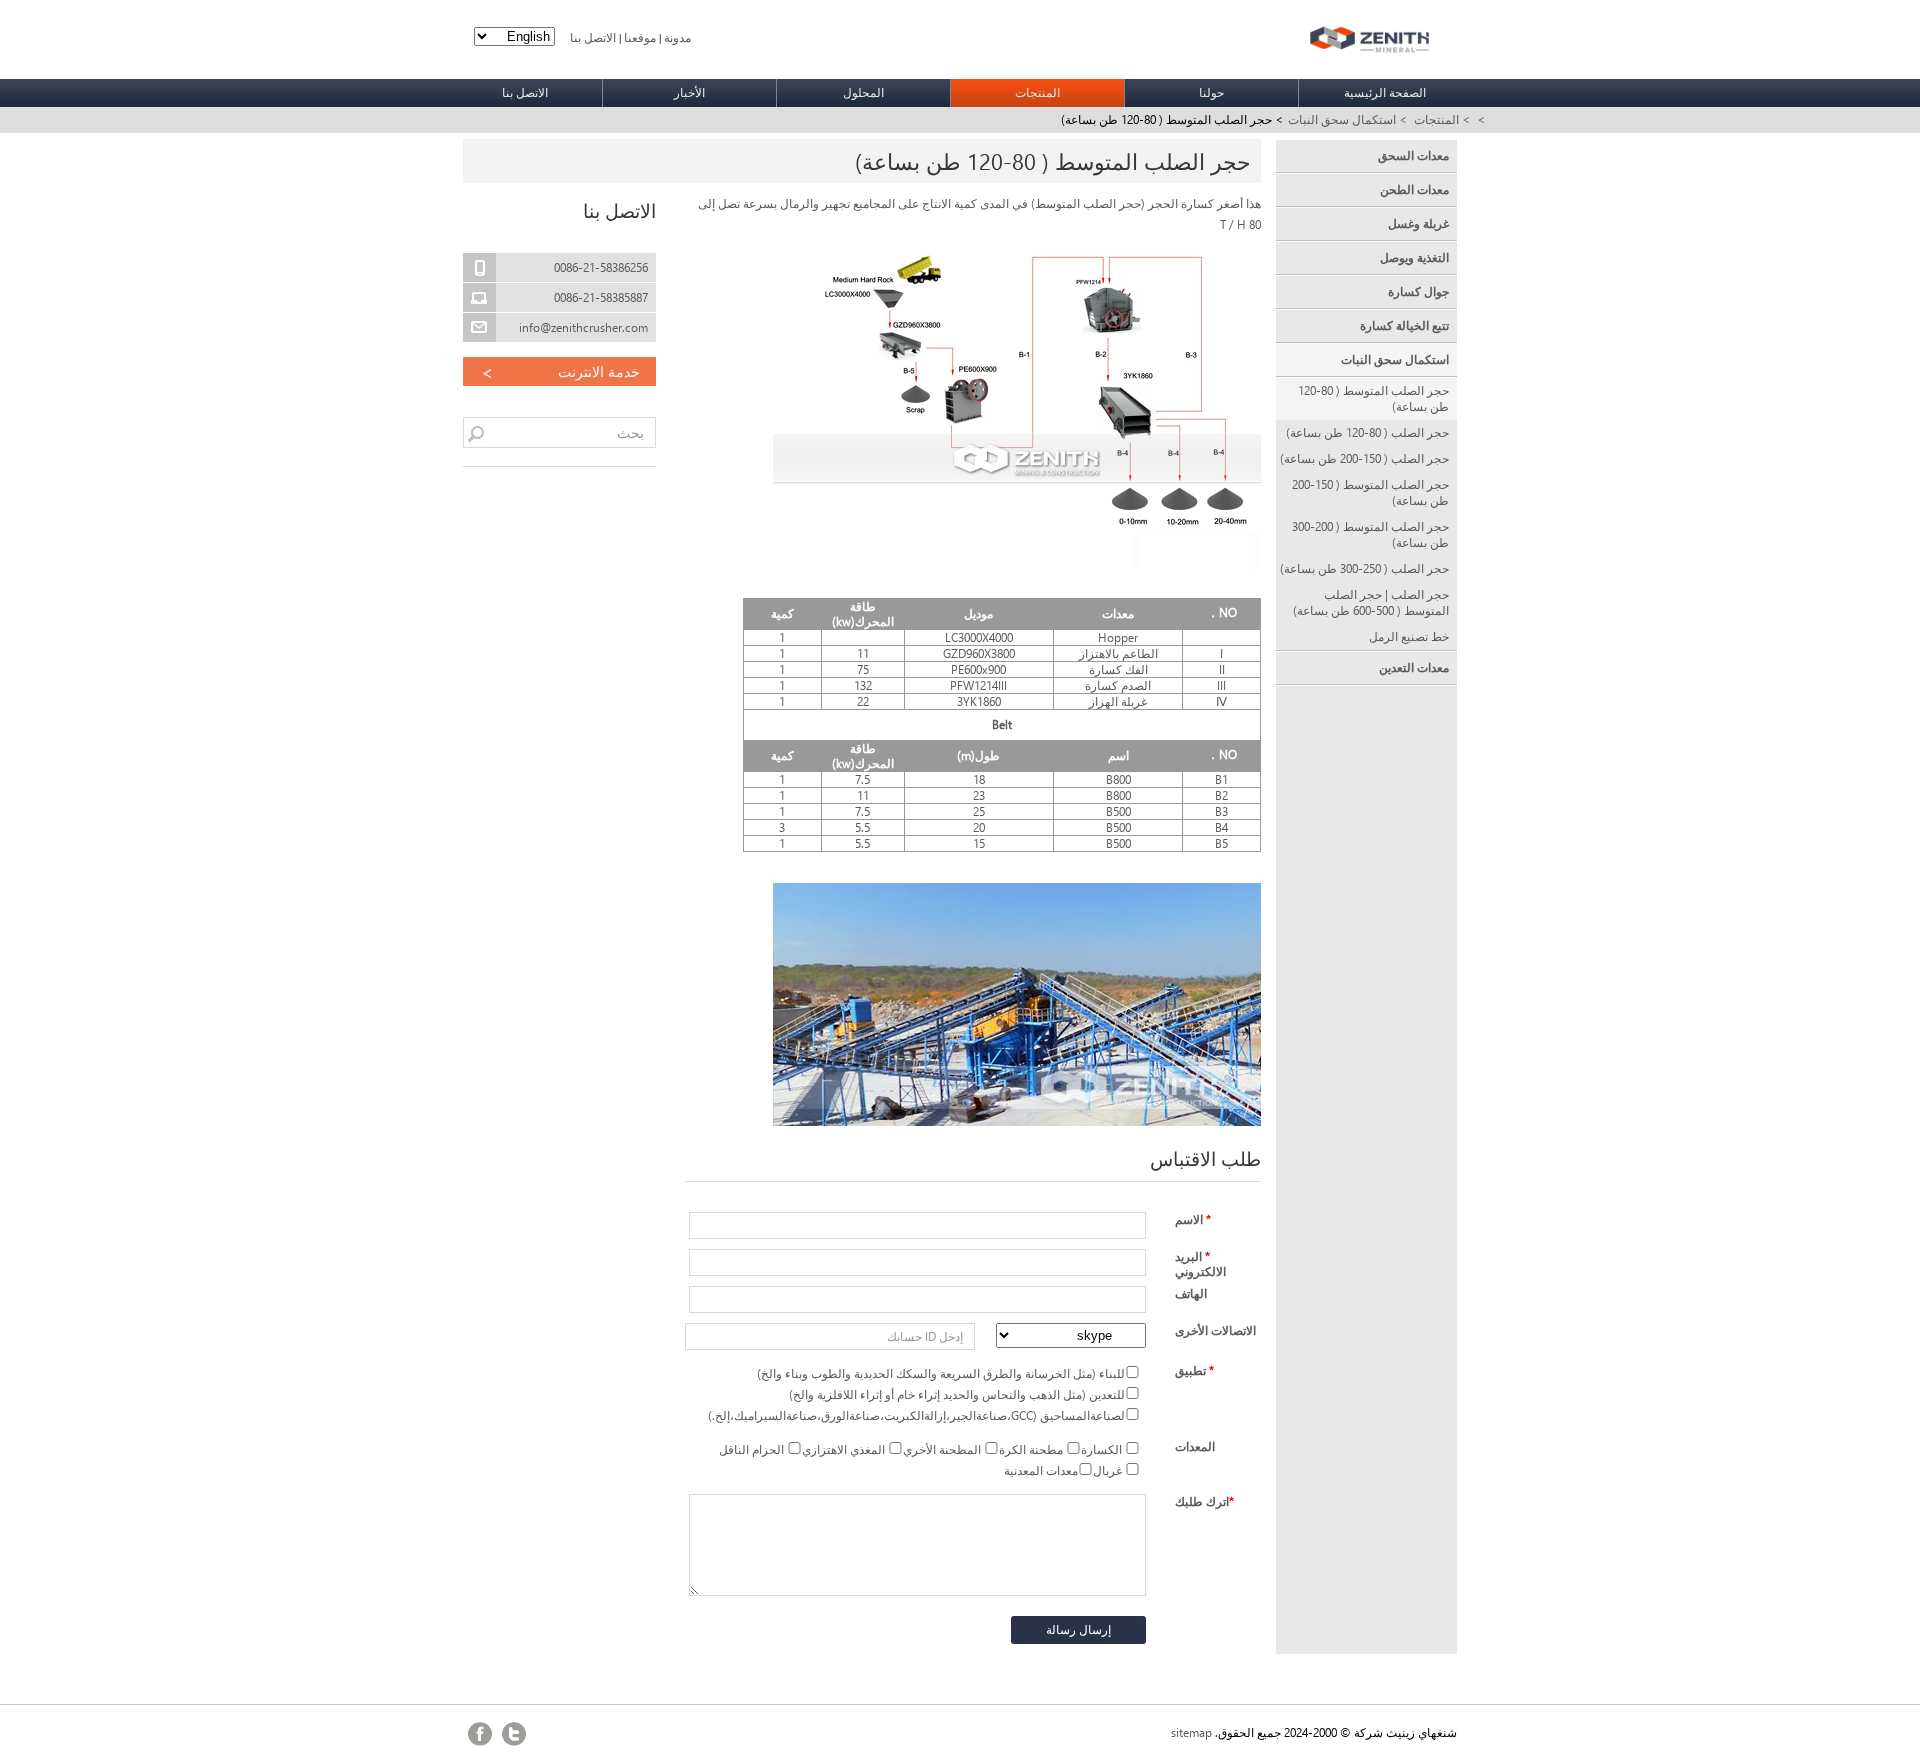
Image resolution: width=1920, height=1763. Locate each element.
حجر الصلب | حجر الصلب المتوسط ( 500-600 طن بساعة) (1370, 602)
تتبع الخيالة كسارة (1404, 325)
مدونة (677, 37)
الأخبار (689, 92)
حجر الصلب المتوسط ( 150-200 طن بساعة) (1370, 492)
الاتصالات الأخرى (1215, 1330)
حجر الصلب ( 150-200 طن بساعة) (1364, 458)
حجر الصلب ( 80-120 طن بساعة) (1367, 432)
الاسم (1193, 1219)
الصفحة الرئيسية (1385, 92)
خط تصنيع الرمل (1408, 636)
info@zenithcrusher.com (583, 327)
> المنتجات (1442, 119)
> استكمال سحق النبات (1347, 119)
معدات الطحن (1414, 189)
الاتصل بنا (593, 37)
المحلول (863, 92)
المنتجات (1037, 92)
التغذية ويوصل (1414, 257)
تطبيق (1194, 1370)
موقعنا (640, 37)
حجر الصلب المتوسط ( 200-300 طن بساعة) (1370, 534)
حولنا (1211, 92)
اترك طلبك (1204, 1501)
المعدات (1195, 1446)
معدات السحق (1413, 155)
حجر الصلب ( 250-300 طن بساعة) (1364, 568)
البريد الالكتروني (1200, 1264)
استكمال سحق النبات (1394, 359)
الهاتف (1191, 1293)
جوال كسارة (1418, 291)
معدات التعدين (1413, 667)
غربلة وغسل (1418, 223)
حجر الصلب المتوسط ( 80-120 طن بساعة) (1373, 398)
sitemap (1191, 1732)
